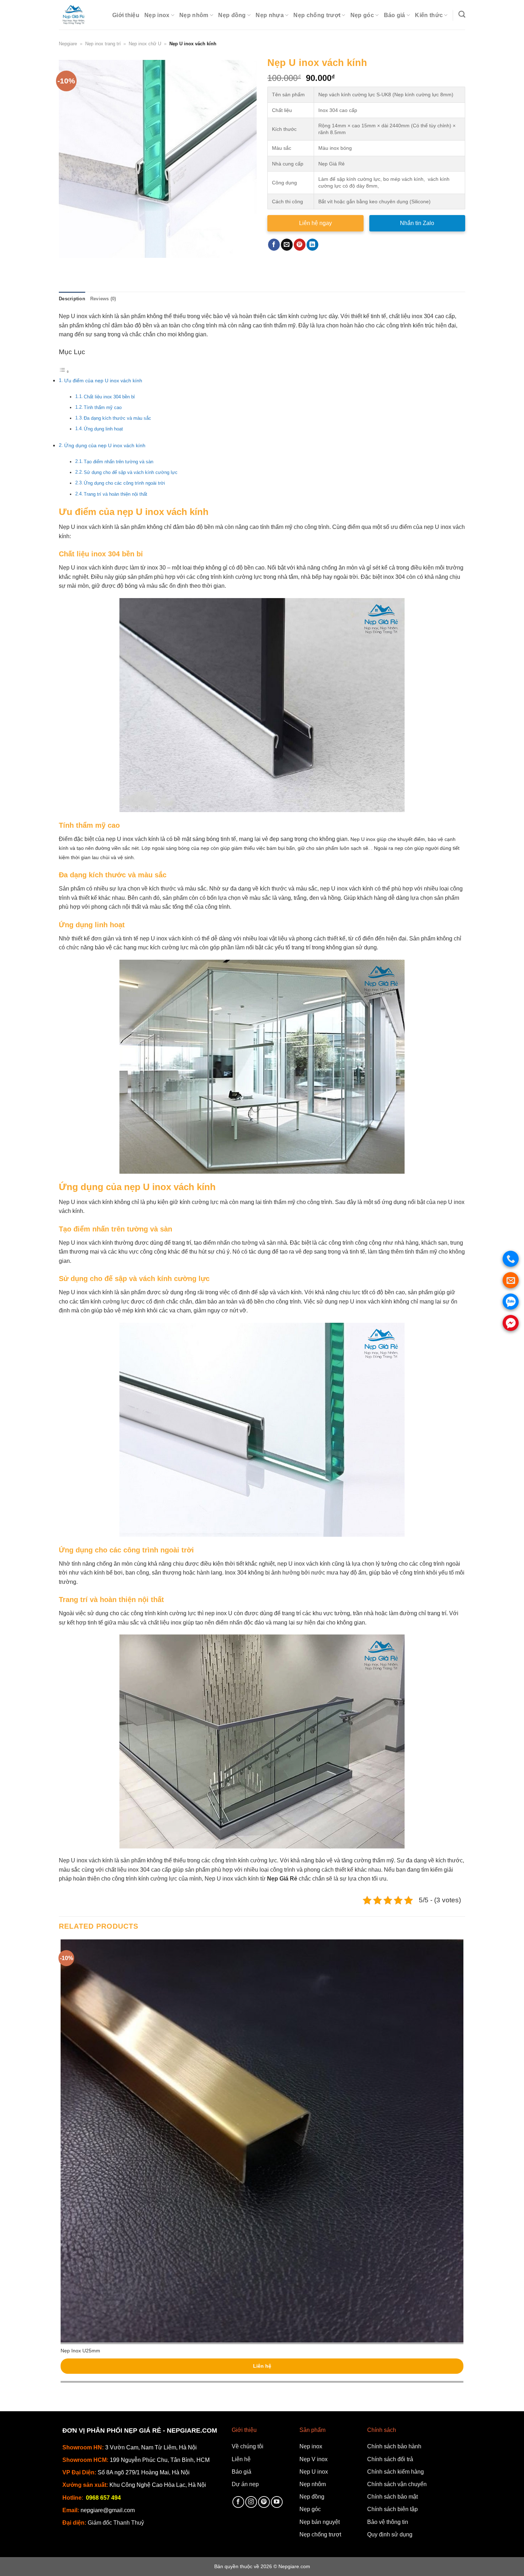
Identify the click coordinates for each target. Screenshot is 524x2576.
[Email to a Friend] (287, 245)
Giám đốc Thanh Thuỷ (116, 2523)
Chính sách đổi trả (390, 2459)
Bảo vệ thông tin (388, 2522)
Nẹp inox (157, 15)
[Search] (462, 14)
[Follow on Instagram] (251, 2502)
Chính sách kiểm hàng (395, 2472)
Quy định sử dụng (390, 2534)
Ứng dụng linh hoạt (103, 429)
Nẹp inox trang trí (103, 44)
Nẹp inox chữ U (145, 44)
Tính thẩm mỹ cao (103, 407)
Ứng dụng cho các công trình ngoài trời (124, 483)
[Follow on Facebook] (238, 2502)
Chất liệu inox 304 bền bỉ (109, 397)
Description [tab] (72, 299)
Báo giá (395, 15)
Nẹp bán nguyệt (320, 2522)
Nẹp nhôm (194, 15)
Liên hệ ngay (315, 223)
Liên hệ (262, 2366)
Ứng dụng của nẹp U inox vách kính (105, 445)
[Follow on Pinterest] (264, 2502)
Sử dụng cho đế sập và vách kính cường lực (131, 472)
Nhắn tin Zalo (417, 223)
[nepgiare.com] (80, 15)
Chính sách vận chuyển (397, 2484)
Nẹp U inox (314, 2472)
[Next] (85, 265)
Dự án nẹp (245, 2484)
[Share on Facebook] (274, 245)
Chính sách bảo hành (394, 2446)
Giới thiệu (126, 15)
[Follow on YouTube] (277, 2502)
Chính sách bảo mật (392, 2497)
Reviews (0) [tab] (103, 299)
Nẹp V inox (314, 2459)
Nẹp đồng (232, 15)
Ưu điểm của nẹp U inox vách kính (103, 381)
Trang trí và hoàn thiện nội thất (115, 494)
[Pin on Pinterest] (300, 245)
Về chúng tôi (248, 2446)
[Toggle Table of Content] (64, 371)
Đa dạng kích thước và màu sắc (117, 418)
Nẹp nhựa (270, 15)
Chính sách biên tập (392, 2509)
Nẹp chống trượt (317, 15)
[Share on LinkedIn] (312, 245)
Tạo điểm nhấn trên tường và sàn (119, 462)
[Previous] (66, 265)
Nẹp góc (362, 15)
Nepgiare (68, 44)
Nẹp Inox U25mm (80, 2351)
